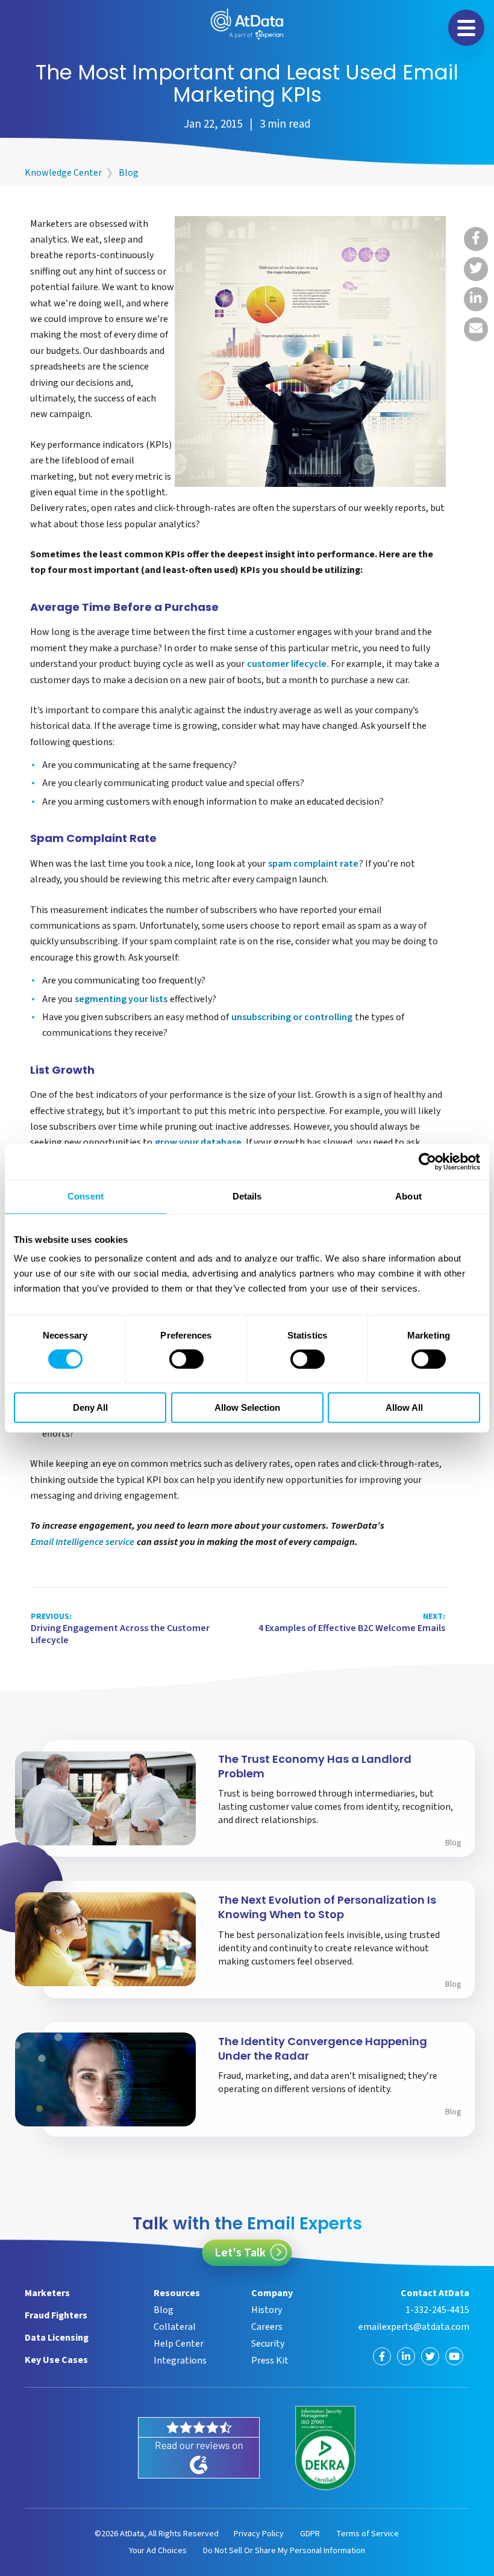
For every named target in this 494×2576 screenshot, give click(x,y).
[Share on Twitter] (476, 269)
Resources (177, 2293)
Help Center (179, 2344)
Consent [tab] (86, 1196)
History (267, 2310)
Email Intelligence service (83, 1543)
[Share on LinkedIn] (476, 299)
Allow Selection (247, 1407)
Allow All (404, 1407)
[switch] (186, 1359)
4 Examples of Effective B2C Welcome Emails (352, 1623)
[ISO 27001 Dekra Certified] (325, 2448)
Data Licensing (57, 2338)
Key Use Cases (56, 2360)
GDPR (310, 2534)
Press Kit (270, 2361)
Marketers (47, 2293)
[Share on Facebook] (476, 239)
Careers (267, 2327)
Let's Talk (240, 2253)
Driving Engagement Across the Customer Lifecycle (120, 1629)
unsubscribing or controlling (292, 1018)
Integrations (180, 2361)
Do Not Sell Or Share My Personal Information (284, 2551)
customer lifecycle (287, 665)
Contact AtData (435, 2293)
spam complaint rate (313, 865)
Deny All (90, 1407)
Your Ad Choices (158, 2551)
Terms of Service (367, 2534)
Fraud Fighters (56, 2315)
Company (272, 2293)
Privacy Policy (259, 2534)
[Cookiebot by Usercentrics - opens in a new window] (427, 1162)
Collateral (175, 2327)
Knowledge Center (63, 173)
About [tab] (408, 1196)
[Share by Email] (476, 329)
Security (268, 2344)
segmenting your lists (121, 1000)
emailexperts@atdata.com (414, 2327)
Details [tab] (247, 1196)
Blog (129, 173)
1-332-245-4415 (437, 2310)
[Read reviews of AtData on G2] (199, 2448)
